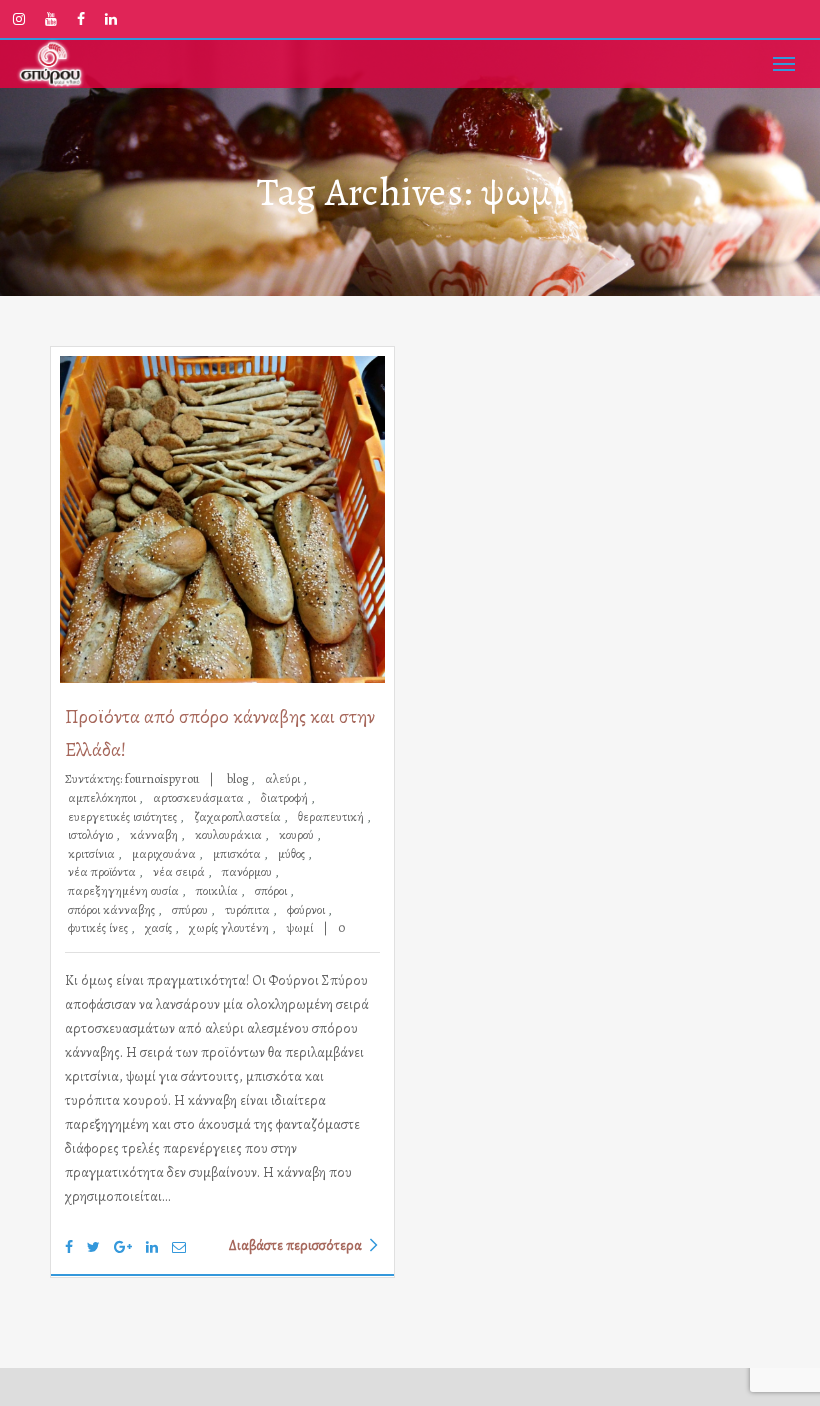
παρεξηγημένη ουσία (125, 890)
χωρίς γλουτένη (230, 927)
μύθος (293, 853)
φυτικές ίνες (99, 927)
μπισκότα (238, 853)
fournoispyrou (162, 778)
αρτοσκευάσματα (200, 797)
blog (239, 778)
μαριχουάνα (165, 853)
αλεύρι (284, 778)
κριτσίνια (93, 853)
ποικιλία (218, 890)
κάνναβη (155, 834)
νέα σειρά (180, 871)
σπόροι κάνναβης (113, 909)
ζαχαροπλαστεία (239, 816)
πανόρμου (248, 871)
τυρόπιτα (249, 909)
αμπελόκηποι (103, 797)
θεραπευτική (332, 816)
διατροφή (286, 797)
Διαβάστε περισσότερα (295, 1244)
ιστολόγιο (92, 834)
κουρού (298, 834)
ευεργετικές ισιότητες (124, 816)
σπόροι (272, 890)
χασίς (160, 927)
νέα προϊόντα (103, 871)
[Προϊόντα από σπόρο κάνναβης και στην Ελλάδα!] (222, 520)
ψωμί (299, 927)
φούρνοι (307, 909)
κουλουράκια (230, 834)
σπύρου (191, 909)
